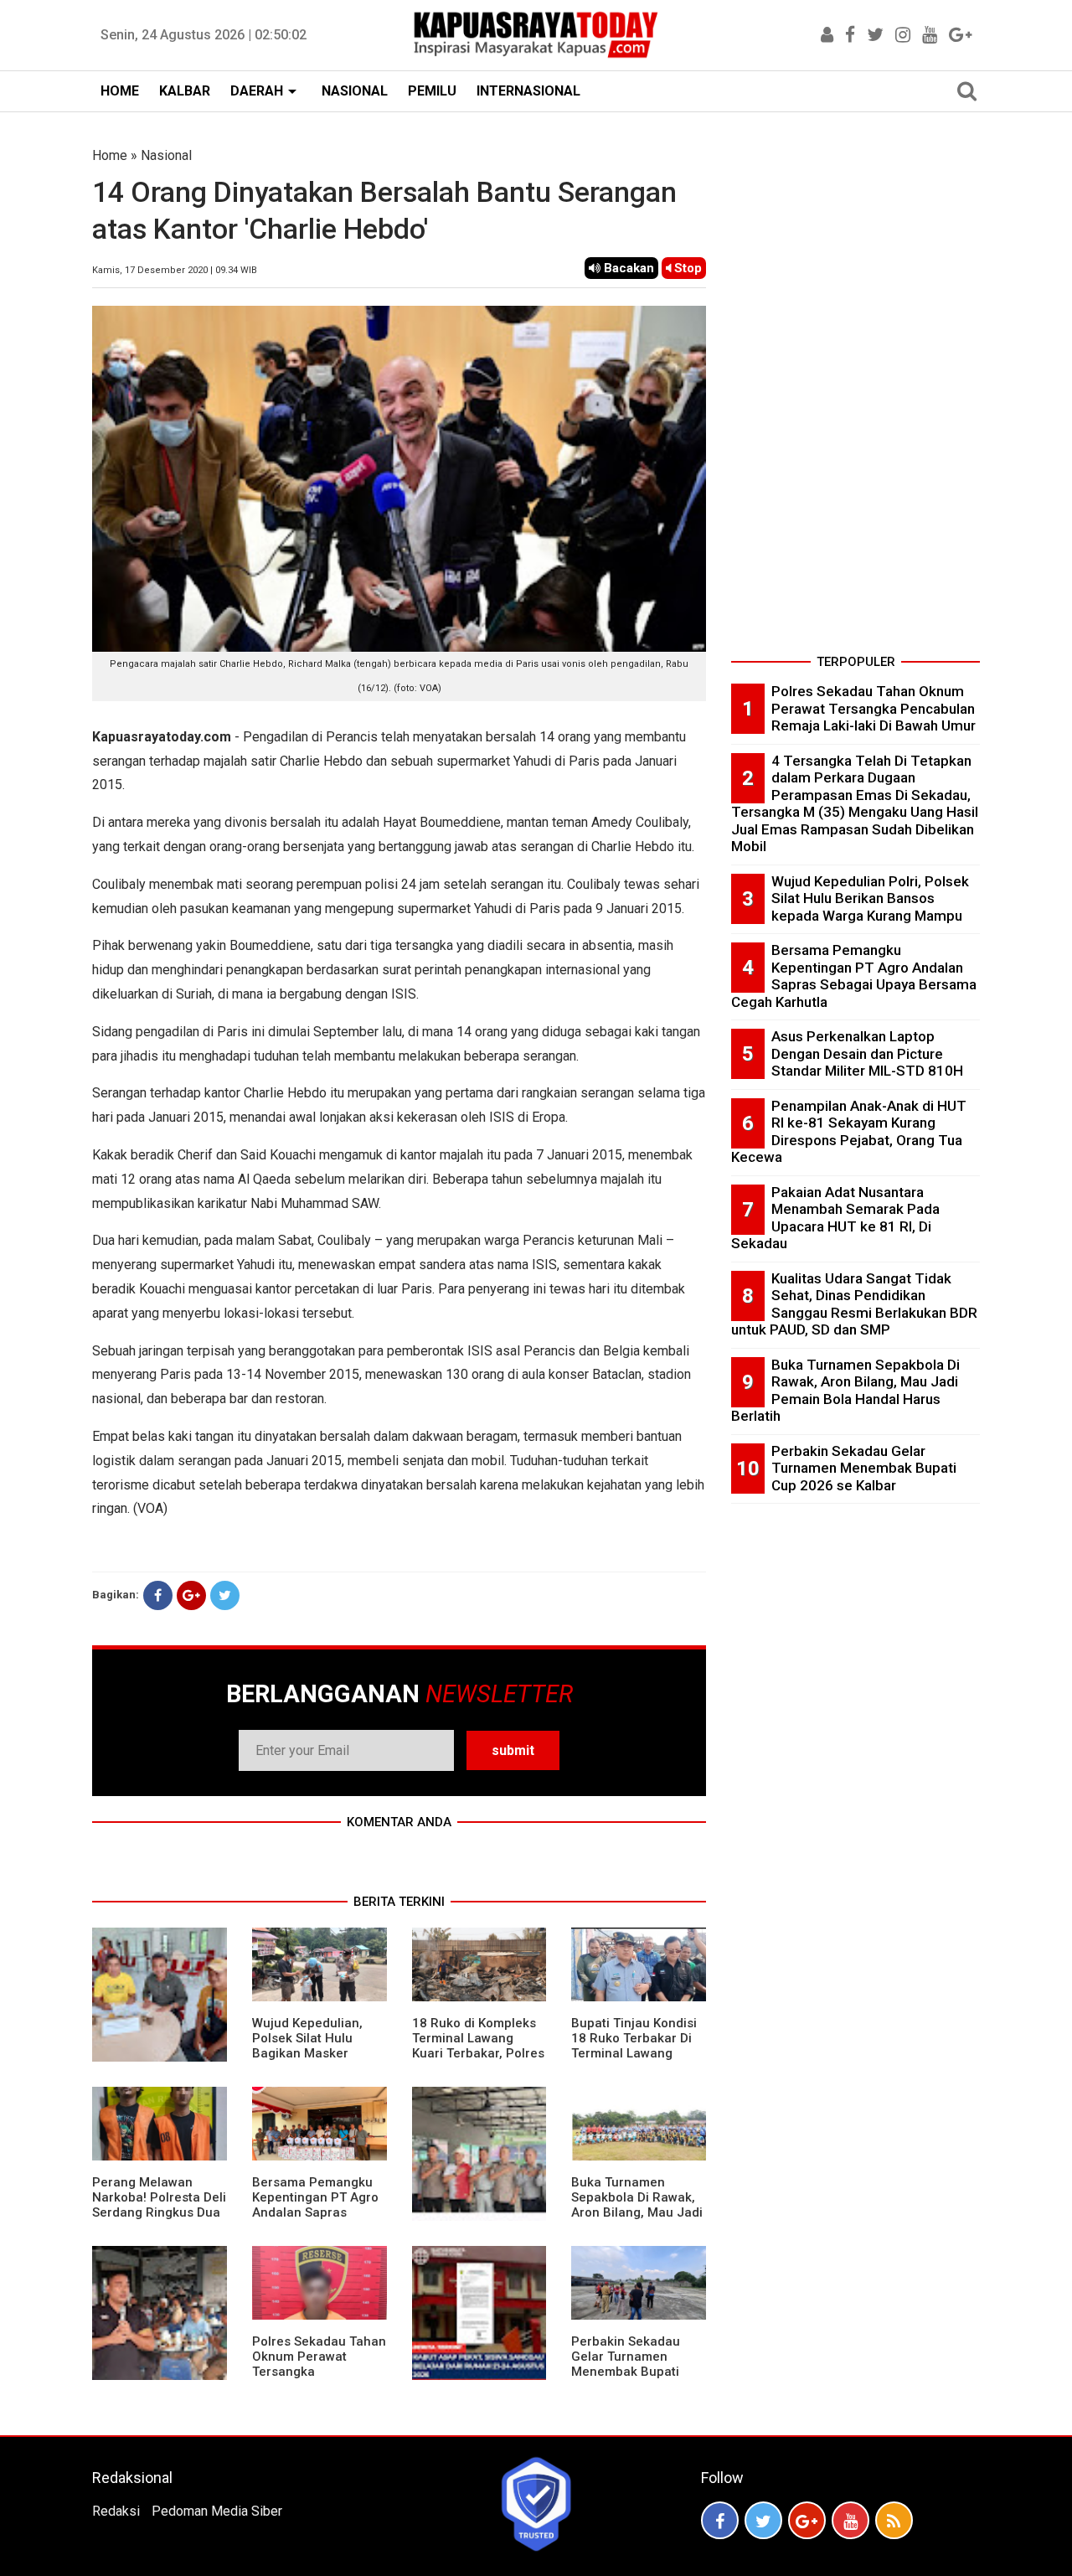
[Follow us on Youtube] (850, 2520)
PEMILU (432, 91)
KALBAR (185, 91)
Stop (686, 268)
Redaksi (116, 2511)
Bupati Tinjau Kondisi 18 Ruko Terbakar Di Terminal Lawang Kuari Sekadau (634, 2046)
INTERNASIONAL (528, 91)
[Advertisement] (856, 397)
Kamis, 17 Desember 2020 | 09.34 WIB (175, 270)
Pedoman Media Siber (217, 2511)
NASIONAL (355, 91)
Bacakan (627, 268)
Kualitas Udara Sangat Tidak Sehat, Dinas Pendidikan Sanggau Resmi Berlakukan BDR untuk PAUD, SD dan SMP (854, 1304)
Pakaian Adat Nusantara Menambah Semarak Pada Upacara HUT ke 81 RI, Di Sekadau (835, 1218)
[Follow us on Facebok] (720, 2520)
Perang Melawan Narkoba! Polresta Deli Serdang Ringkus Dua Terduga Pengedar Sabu (159, 2212)
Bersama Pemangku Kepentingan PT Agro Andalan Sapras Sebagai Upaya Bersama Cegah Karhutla (315, 2220)
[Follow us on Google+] (807, 2520)
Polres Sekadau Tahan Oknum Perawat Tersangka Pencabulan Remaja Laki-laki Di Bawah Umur (319, 2379)
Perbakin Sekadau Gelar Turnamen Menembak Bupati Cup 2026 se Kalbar (629, 2364)
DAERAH (257, 91)
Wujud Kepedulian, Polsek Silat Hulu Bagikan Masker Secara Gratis (307, 2046)
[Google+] (191, 1595)
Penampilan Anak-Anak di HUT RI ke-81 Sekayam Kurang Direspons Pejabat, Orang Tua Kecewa (849, 1132)
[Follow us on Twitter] (763, 2520)
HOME (120, 91)
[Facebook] (158, 1595)
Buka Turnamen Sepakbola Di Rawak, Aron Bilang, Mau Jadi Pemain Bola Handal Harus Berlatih (637, 2212)
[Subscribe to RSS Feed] (894, 2520)
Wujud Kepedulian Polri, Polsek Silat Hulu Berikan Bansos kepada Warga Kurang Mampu (870, 898)
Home (110, 155)
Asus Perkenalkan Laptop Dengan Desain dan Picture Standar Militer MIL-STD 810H (867, 1053)
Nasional (166, 155)
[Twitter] (225, 1595)
